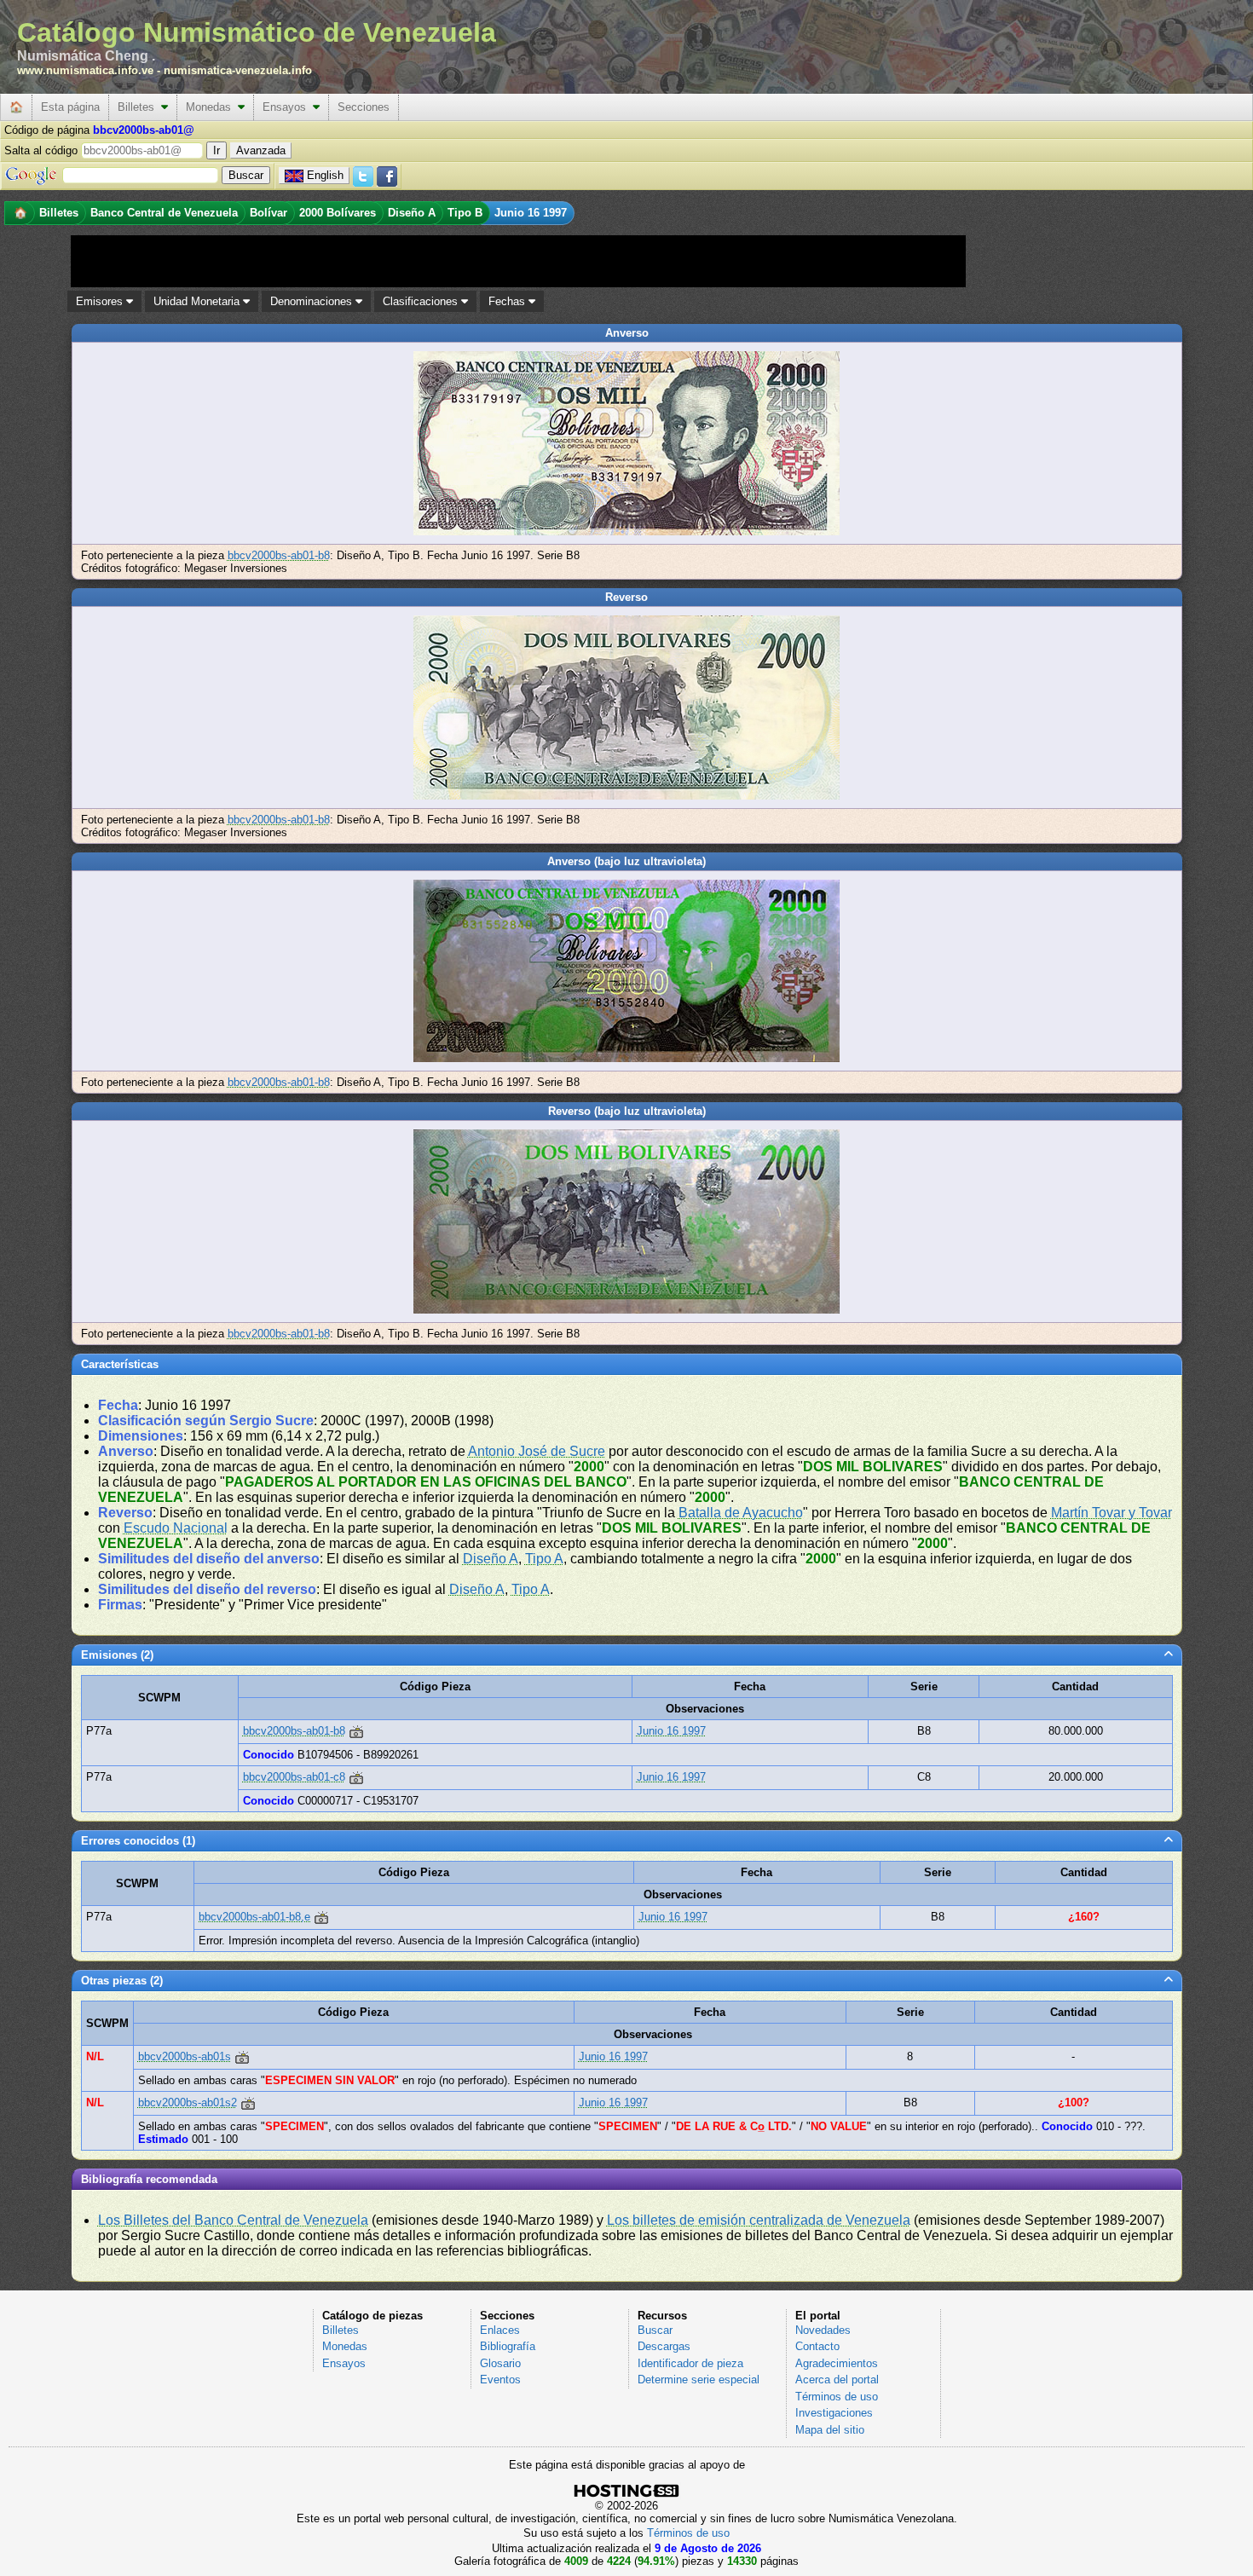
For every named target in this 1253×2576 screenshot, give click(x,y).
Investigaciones (834, 2413)
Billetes (139, 107)
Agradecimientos (837, 2363)
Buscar (655, 2330)
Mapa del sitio (830, 2430)
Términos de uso (837, 2397)
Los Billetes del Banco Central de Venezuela (233, 2220)
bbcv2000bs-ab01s (185, 2056)
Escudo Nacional (176, 1528)
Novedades (823, 2330)
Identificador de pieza (690, 2363)
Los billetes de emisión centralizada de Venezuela (759, 2220)
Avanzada (261, 150)
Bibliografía (508, 2346)
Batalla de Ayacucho (741, 1513)
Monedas (212, 107)
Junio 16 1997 (671, 1731)
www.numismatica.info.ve (85, 70)
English (325, 175)
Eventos (500, 2380)
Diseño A (491, 1559)
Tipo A (544, 1559)
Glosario (500, 2363)
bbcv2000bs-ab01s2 (188, 2102)
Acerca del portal (837, 2380)
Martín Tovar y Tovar (1112, 1513)
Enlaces (500, 2330)
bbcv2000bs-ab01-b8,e (254, 1917)
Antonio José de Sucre (537, 1451)
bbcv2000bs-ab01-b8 (279, 555)
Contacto (817, 2346)
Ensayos (288, 107)
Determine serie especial (699, 2380)
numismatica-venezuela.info (238, 70)
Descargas (664, 2346)
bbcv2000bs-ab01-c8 (294, 1777)
